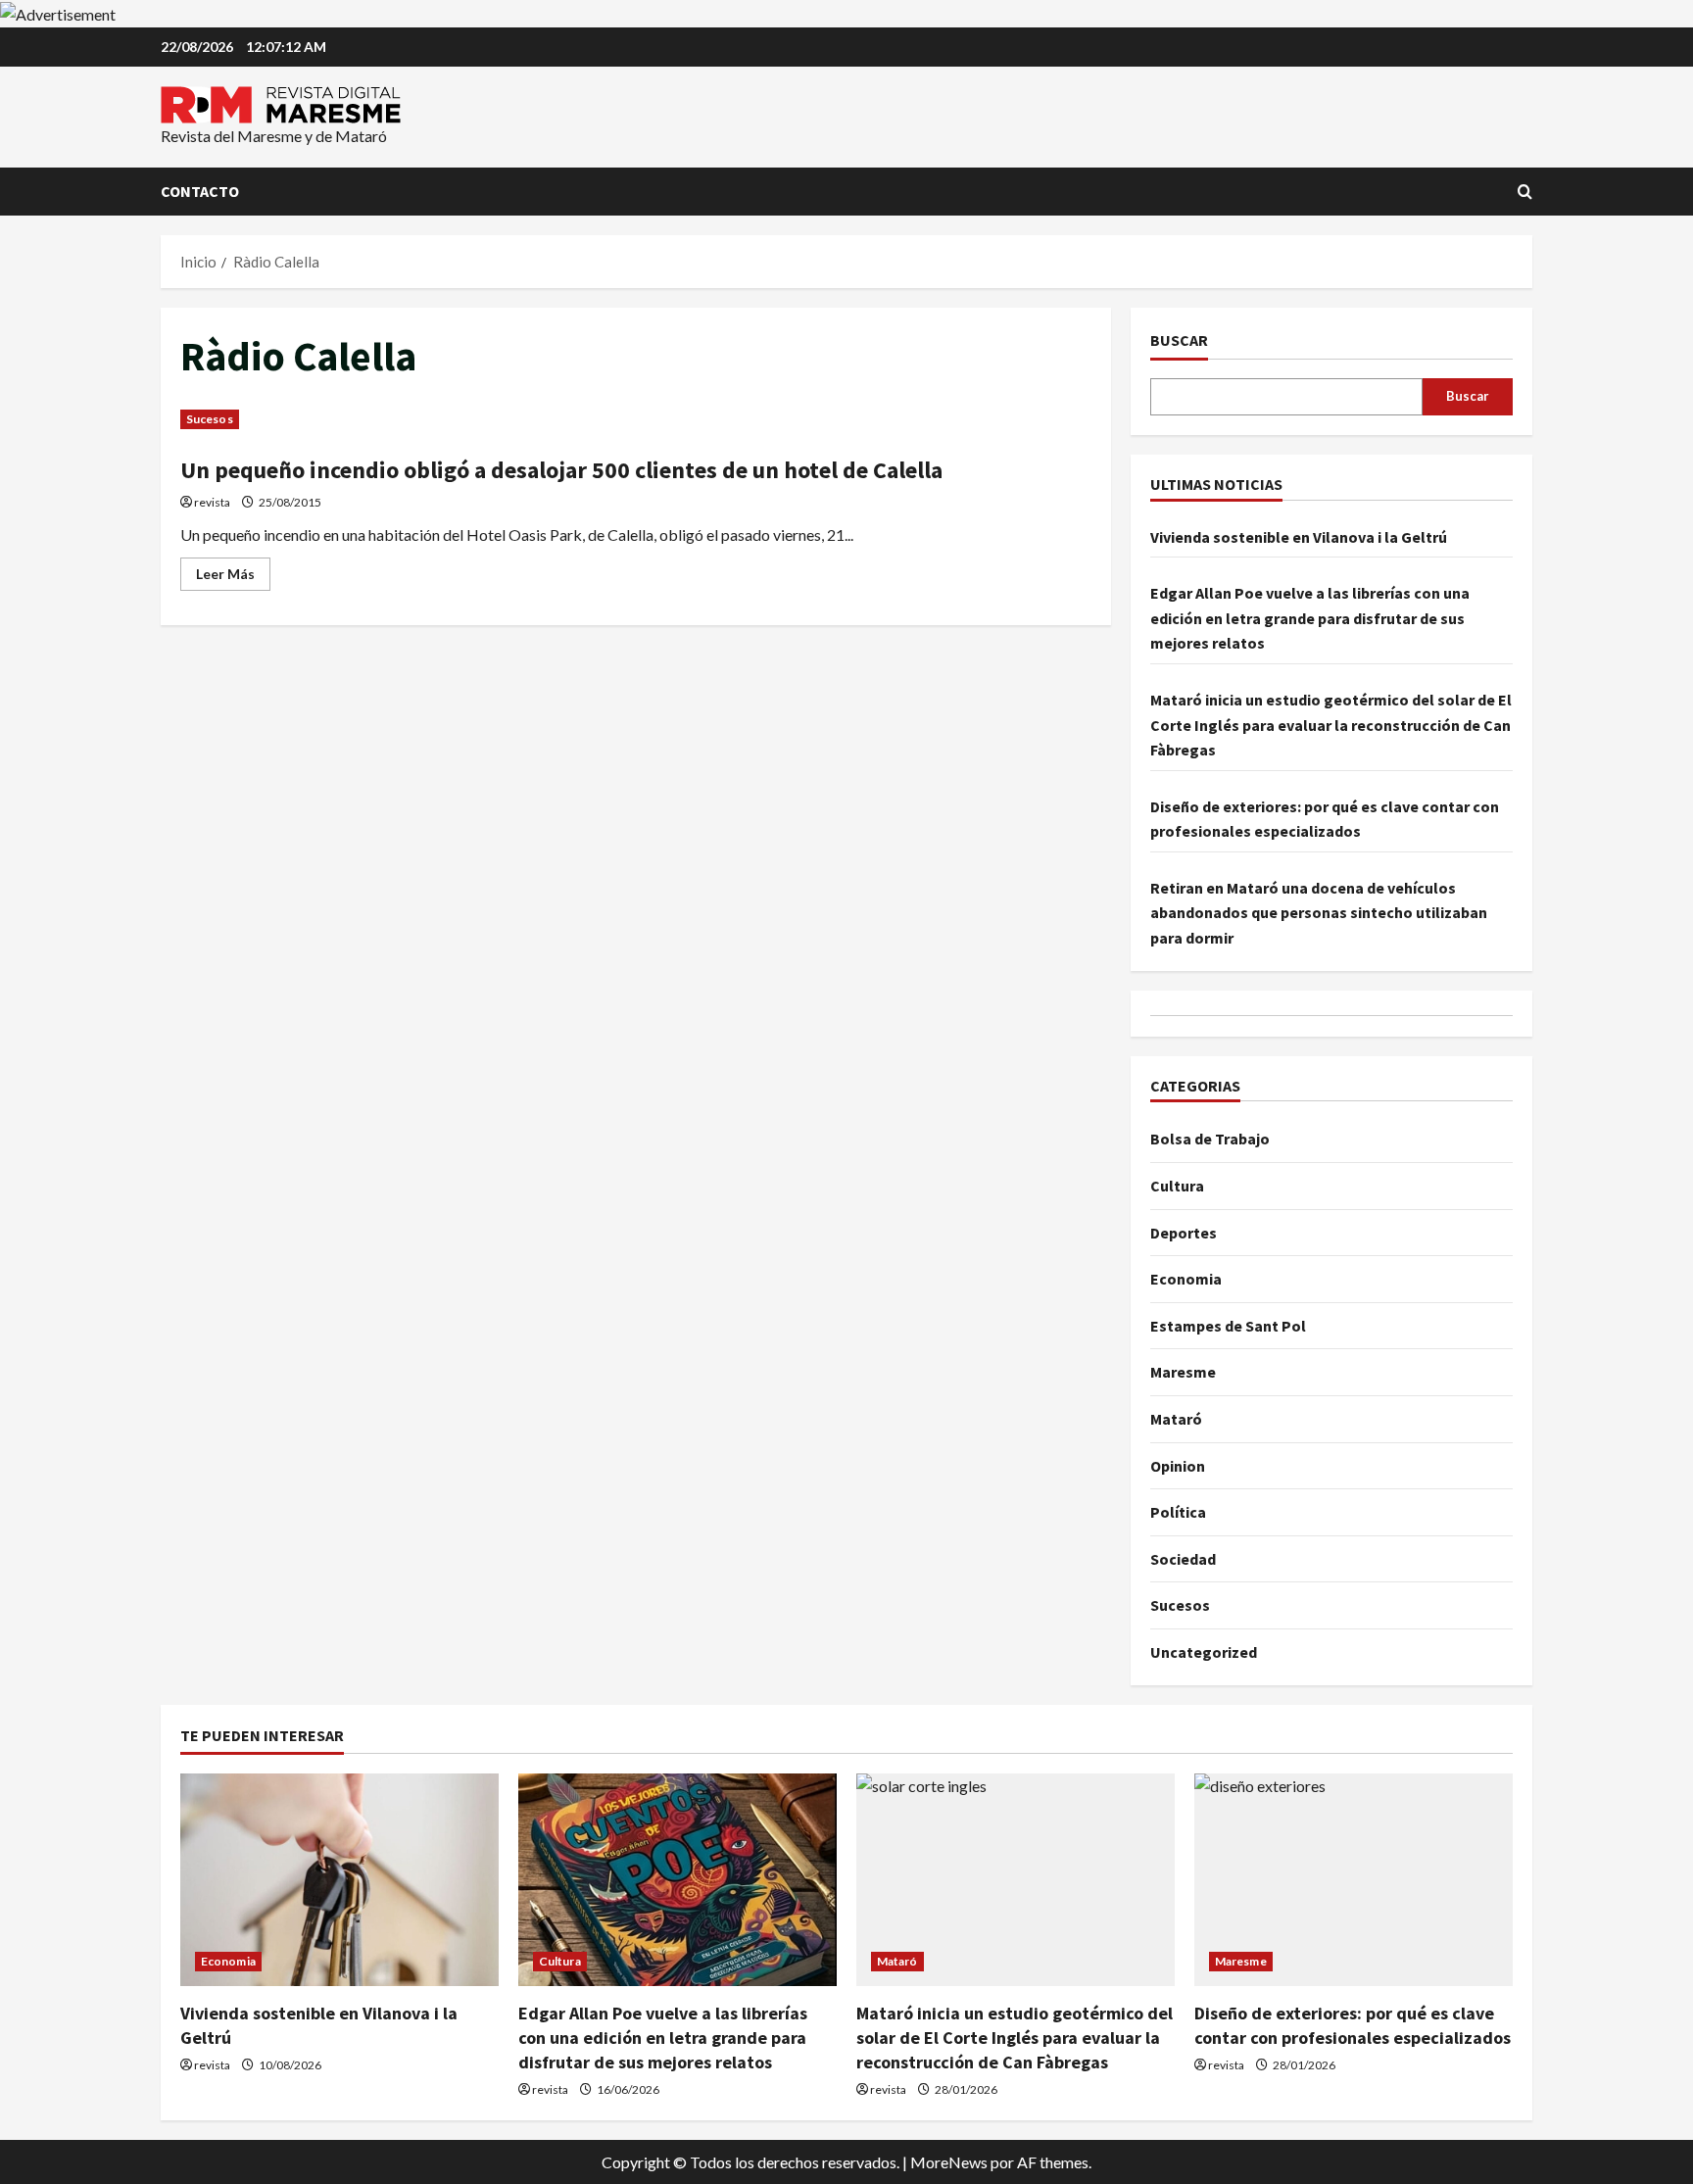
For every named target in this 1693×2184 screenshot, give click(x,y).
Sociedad (1183, 1559)
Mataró (1176, 1419)
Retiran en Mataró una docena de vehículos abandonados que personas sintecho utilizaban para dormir (1319, 913)
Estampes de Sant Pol (1228, 1326)
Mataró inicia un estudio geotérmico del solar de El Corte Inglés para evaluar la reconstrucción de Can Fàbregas (1331, 725)
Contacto (200, 191)
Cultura (1177, 1186)
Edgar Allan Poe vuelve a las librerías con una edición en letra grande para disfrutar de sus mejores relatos (1310, 618)
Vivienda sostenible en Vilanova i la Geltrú (1299, 537)
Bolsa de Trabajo (1210, 1139)
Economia (1186, 1279)
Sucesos (210, 419)
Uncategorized (1204, 1652)
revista (212, 502)
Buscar (1179, 340)
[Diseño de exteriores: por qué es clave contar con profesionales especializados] (1354, 1880)
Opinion (1178, 1466)
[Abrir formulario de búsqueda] (1525, 192)
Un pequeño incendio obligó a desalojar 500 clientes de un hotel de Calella (561, 470)
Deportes (1184, 1233)
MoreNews (949, 2162)
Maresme (1183, 1372)
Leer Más (233, 578)
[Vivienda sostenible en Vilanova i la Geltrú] (339, 1880)
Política (1178, 1512)
